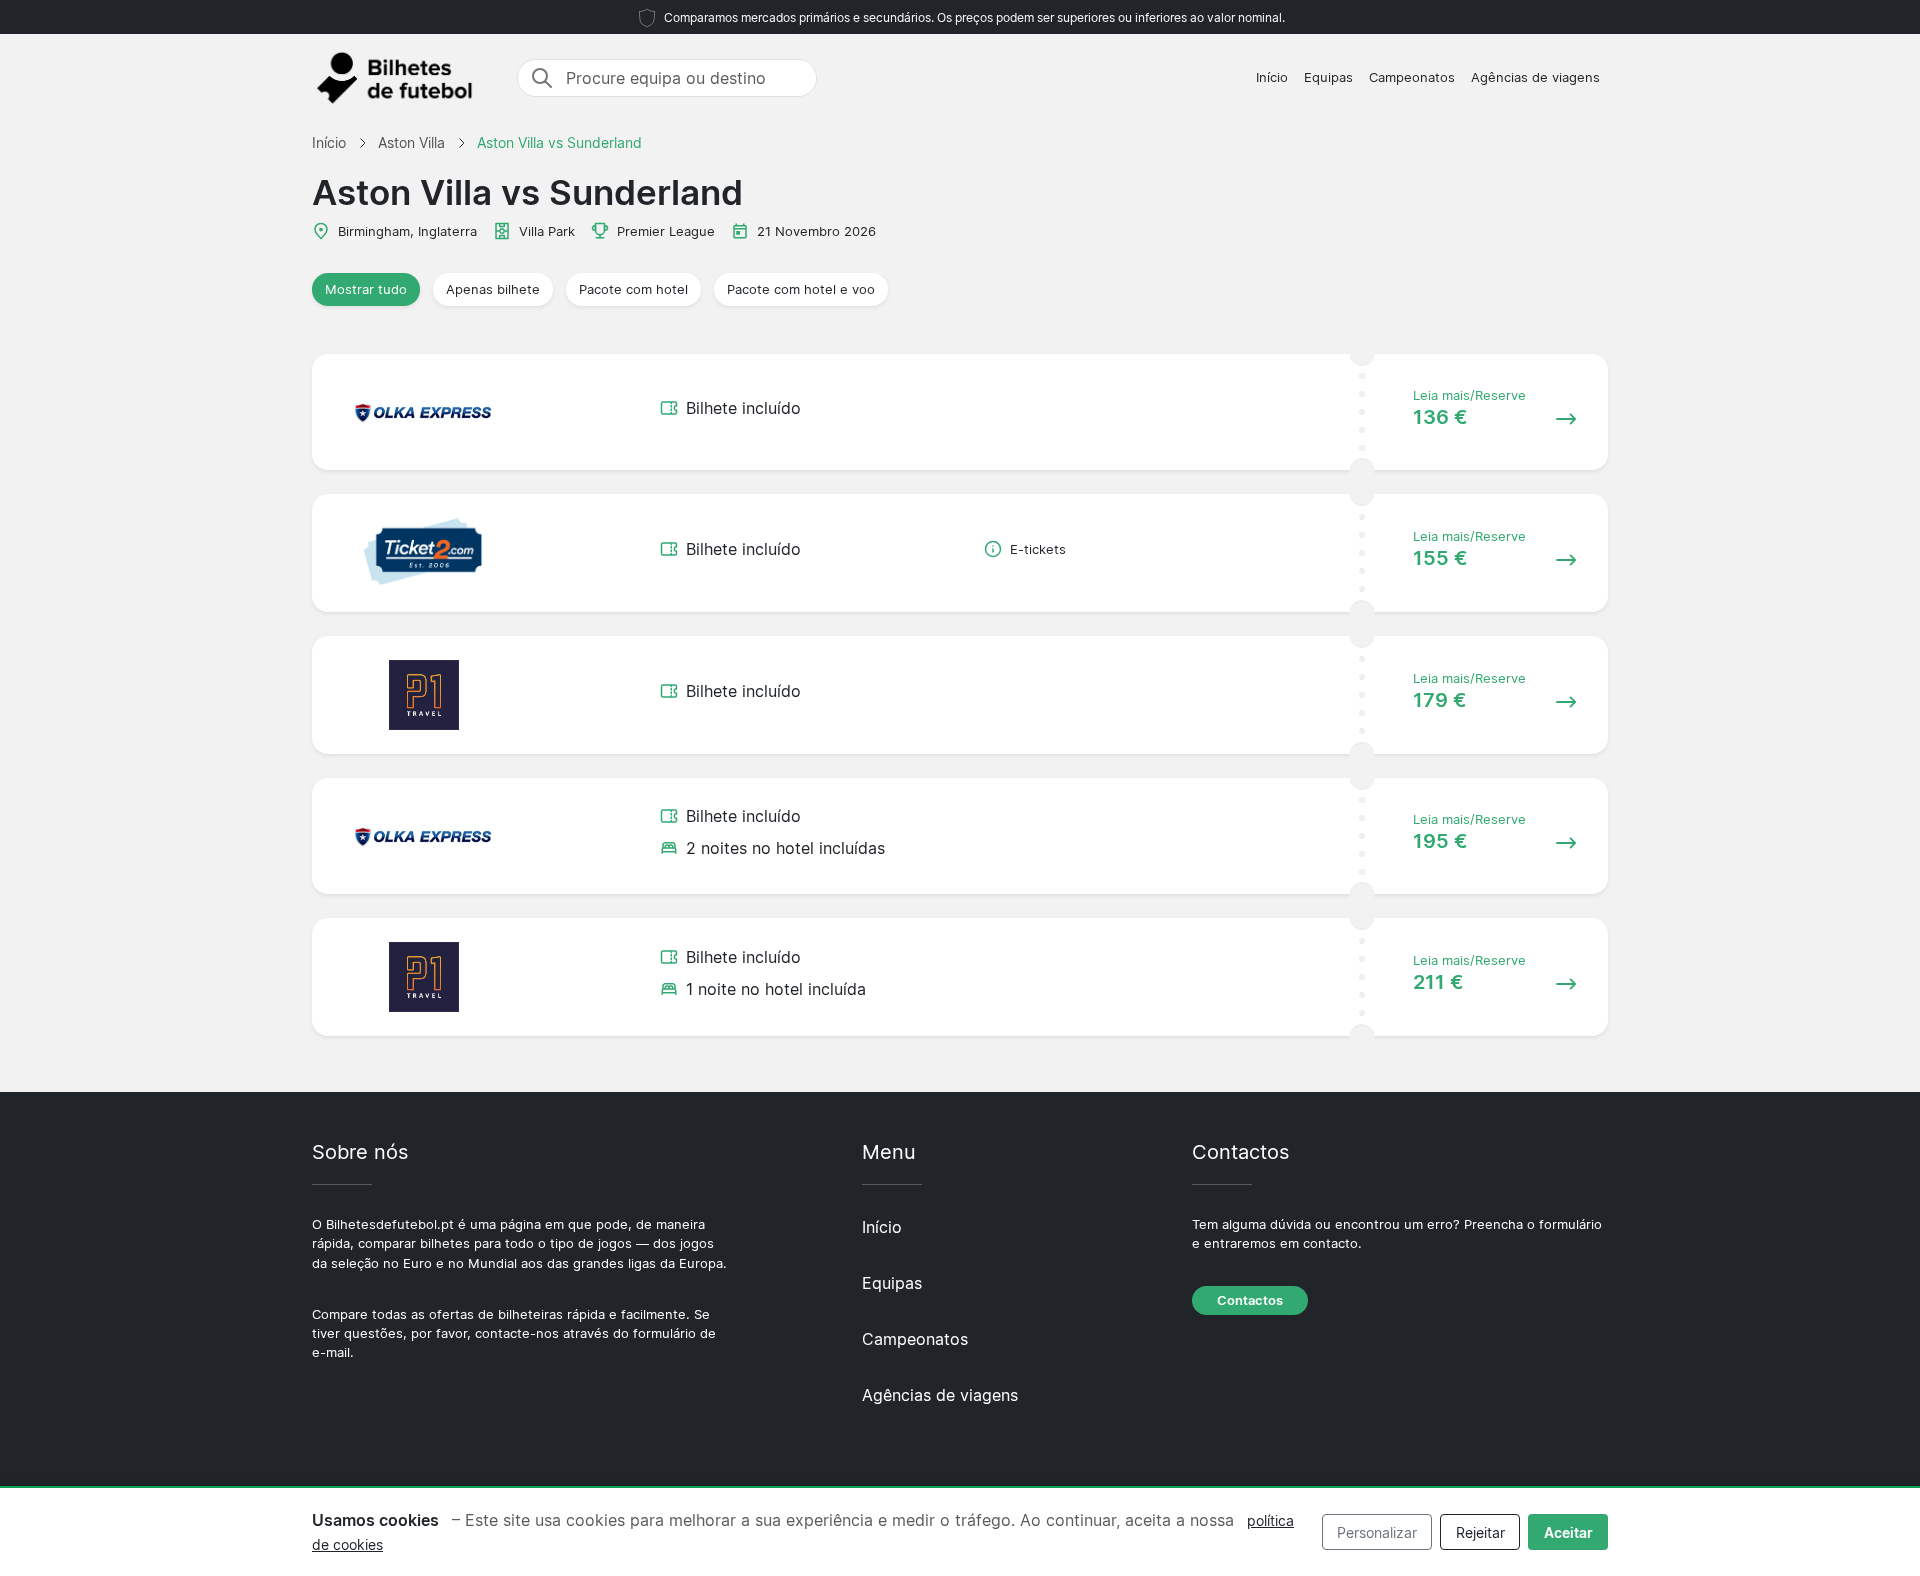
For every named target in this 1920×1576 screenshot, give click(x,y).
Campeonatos (1412, 77)
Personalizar (1377, 1532)
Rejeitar (1480, 1532)
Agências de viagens (1535, 77)
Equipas (1328, 77)
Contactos (1250, 1300)
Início (1272, 77)
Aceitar (1568, 1532)
